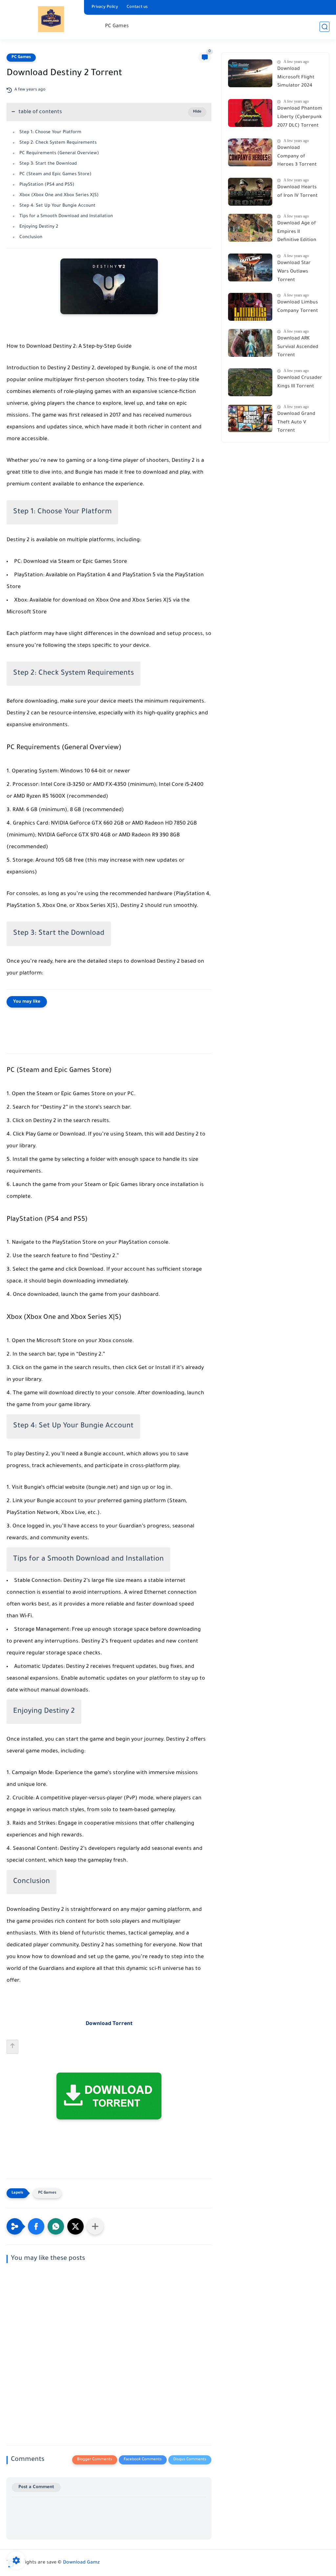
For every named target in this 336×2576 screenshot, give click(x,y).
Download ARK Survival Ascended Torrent (298, 347)
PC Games (117, 26)
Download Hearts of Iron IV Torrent (297, 192)
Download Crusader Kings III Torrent (300, 382)
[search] (325, 27)
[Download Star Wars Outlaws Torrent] (250, 267)
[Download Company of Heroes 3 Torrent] (250, 152)
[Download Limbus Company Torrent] (250, 307)
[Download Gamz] (51, 19)
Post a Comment (36, 2487)
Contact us (137, 7)
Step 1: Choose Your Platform (50, 132)
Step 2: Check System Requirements (58, 143)
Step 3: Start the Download (48, 164)
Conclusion (31, 237)
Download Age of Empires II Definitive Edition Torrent (297, 233)
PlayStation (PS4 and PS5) (47, 185)
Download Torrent (109, 2024)
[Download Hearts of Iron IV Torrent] (250, 192)
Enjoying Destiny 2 (39, 227)
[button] (36, 2226)
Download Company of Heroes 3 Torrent (297, 157)
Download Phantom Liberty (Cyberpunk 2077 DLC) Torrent (300, 117)
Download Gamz (81, 2563)
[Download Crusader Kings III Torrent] (250, 382)
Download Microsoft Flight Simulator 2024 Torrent (296, 79)
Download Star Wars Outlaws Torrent (294, 272)
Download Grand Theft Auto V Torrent (296, 423)
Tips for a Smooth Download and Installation (66, 216)
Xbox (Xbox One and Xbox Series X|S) (59, 195)
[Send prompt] (12, 2047)
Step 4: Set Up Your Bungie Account (57, 206)
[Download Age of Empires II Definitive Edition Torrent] (250, 228)
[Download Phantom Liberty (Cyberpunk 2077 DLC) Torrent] (250, 113)
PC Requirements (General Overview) (59, 153)
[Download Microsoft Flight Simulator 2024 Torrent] (250, 73)
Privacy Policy (105, 7)
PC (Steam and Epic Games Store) (55, 174)
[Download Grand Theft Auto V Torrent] (250, 418)
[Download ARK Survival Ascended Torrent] (250, 343)
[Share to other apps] (95, 2226)
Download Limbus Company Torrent (298, 307)
